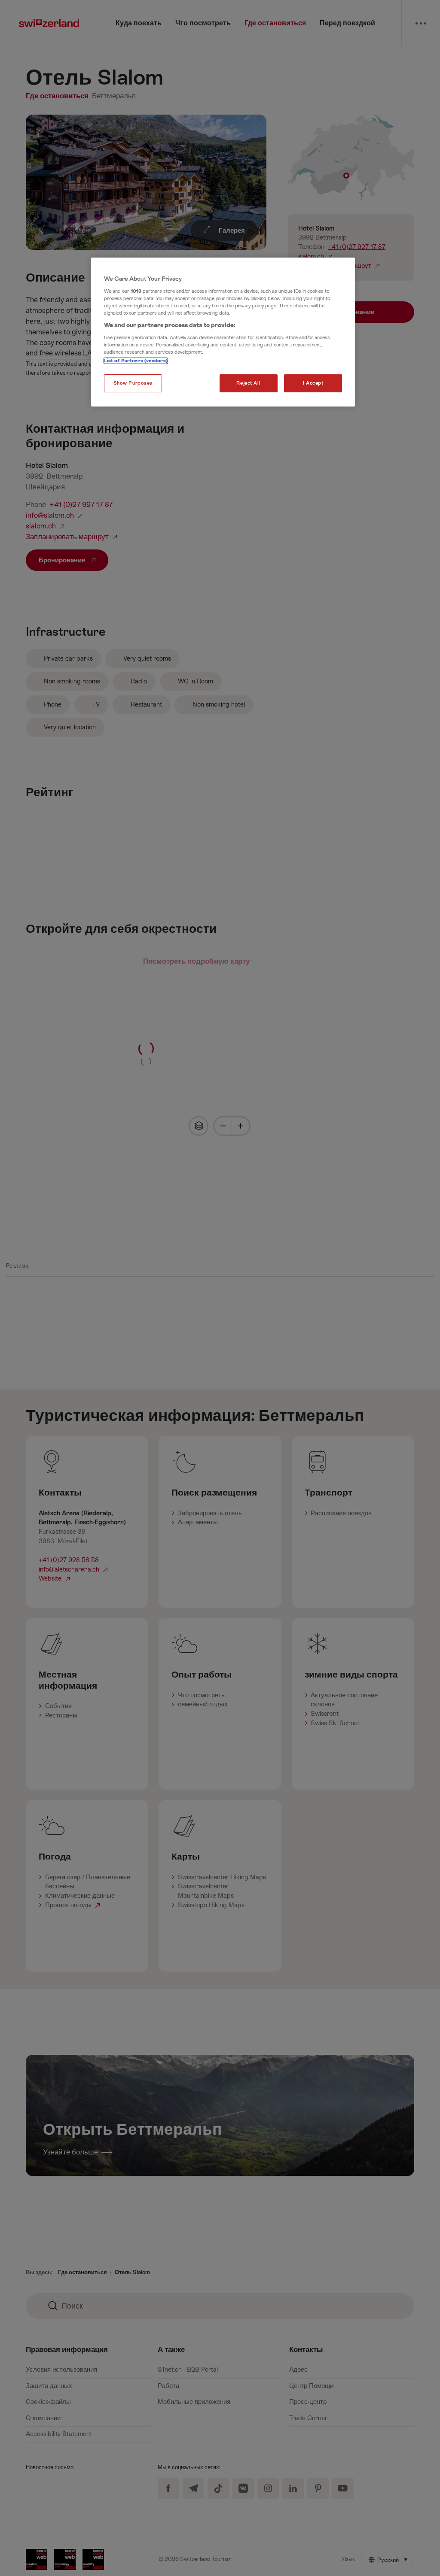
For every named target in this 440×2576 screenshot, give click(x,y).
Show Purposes (133, 383)
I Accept (313, 383)
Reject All (248, 383)
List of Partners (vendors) (136, 361)
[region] (223, 332)
